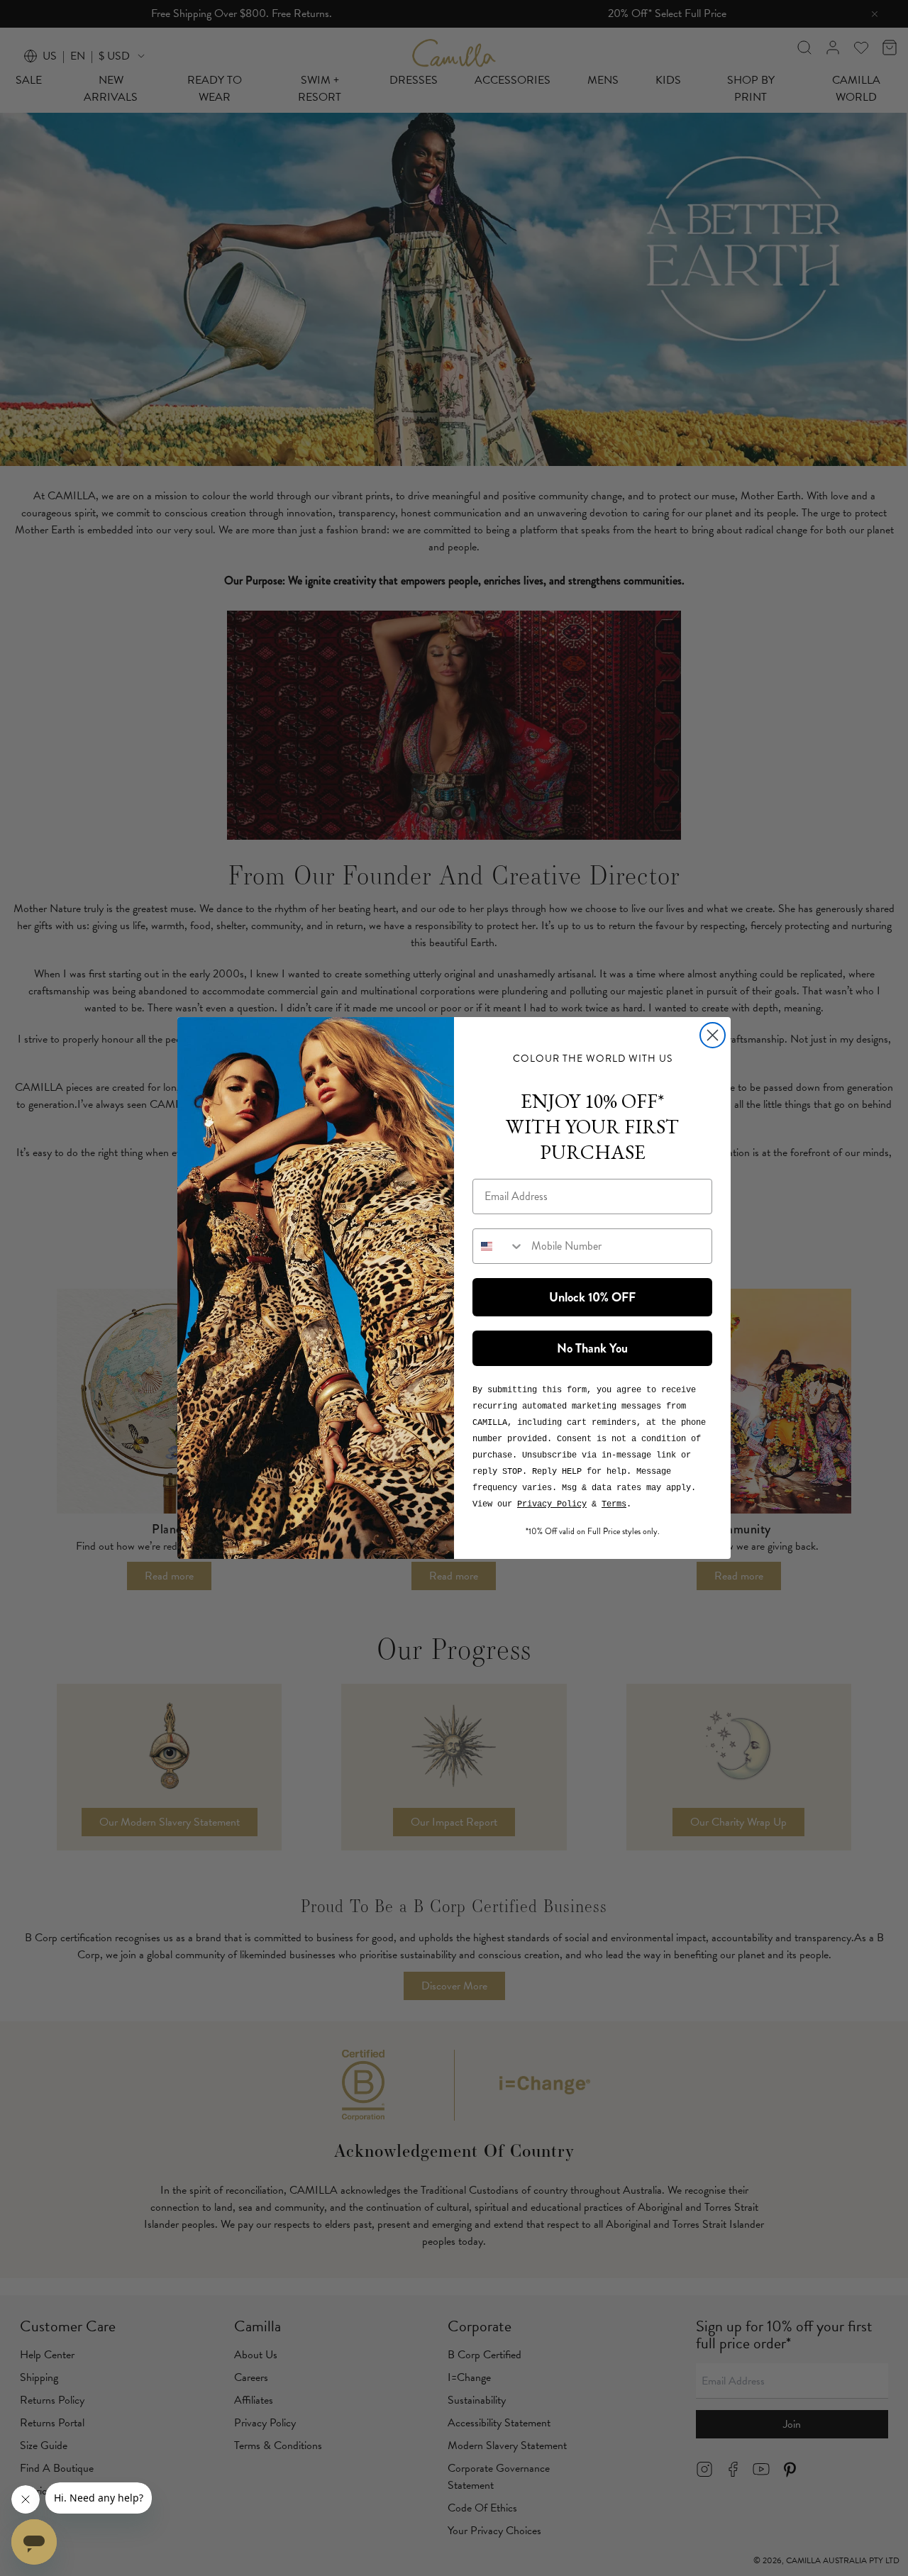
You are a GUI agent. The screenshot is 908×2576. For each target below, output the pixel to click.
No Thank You (592, 1348)
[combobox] (499, 1246)
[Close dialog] (713, 1035)
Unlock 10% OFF (592, 1297)
